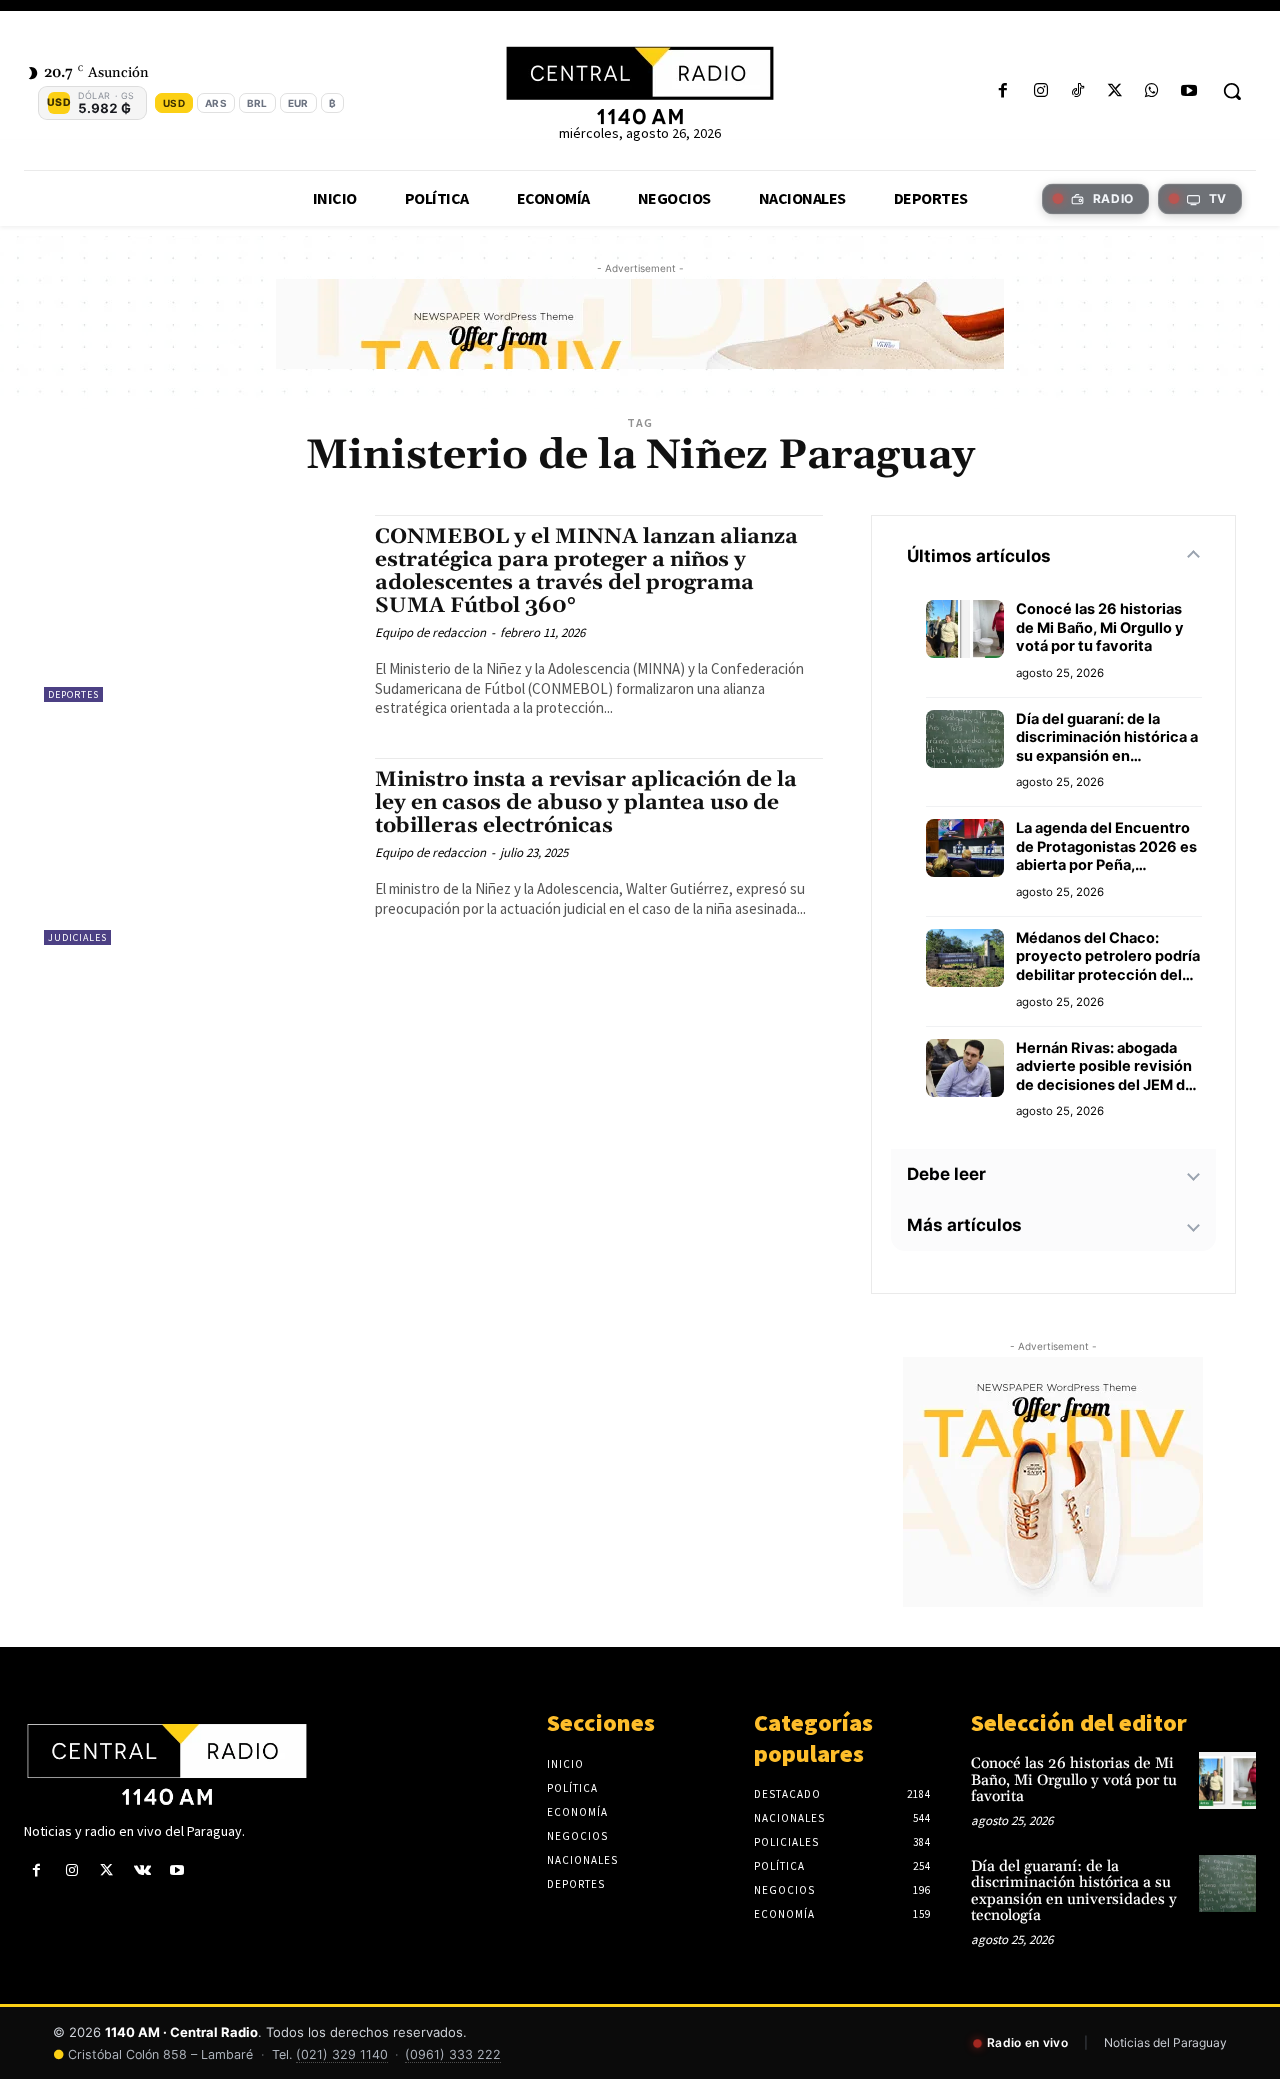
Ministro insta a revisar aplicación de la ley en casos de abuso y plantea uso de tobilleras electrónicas (586, 803)
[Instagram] (1040, 91)
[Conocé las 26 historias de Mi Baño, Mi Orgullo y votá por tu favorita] (1227, 1780)
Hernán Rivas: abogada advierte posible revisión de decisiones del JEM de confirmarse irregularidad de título (1106, 1067)
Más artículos (964, 1225)
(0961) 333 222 (453, 2054)
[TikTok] (1077, 91)
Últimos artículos (979, 556)
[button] (1232, 91)
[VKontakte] (142, 1870)
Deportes (73, 694)
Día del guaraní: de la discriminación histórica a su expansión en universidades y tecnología (1107, 738)
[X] (1114, 91)
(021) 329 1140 (342, 2054)
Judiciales (77, 937)
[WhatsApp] (1152, 91)
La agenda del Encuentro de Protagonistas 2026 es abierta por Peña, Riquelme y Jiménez (1106, 847)
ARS (216, 103)
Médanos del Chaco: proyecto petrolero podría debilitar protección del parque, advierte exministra (1108, 957)
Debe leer (946, 1174)
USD (174, 103)
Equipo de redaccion (430, 632)
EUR (298, 103)
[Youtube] (1189, 91)
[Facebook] (1003, 91)
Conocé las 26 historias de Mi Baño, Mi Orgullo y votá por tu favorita (1100, 627)
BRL (257, 103)
